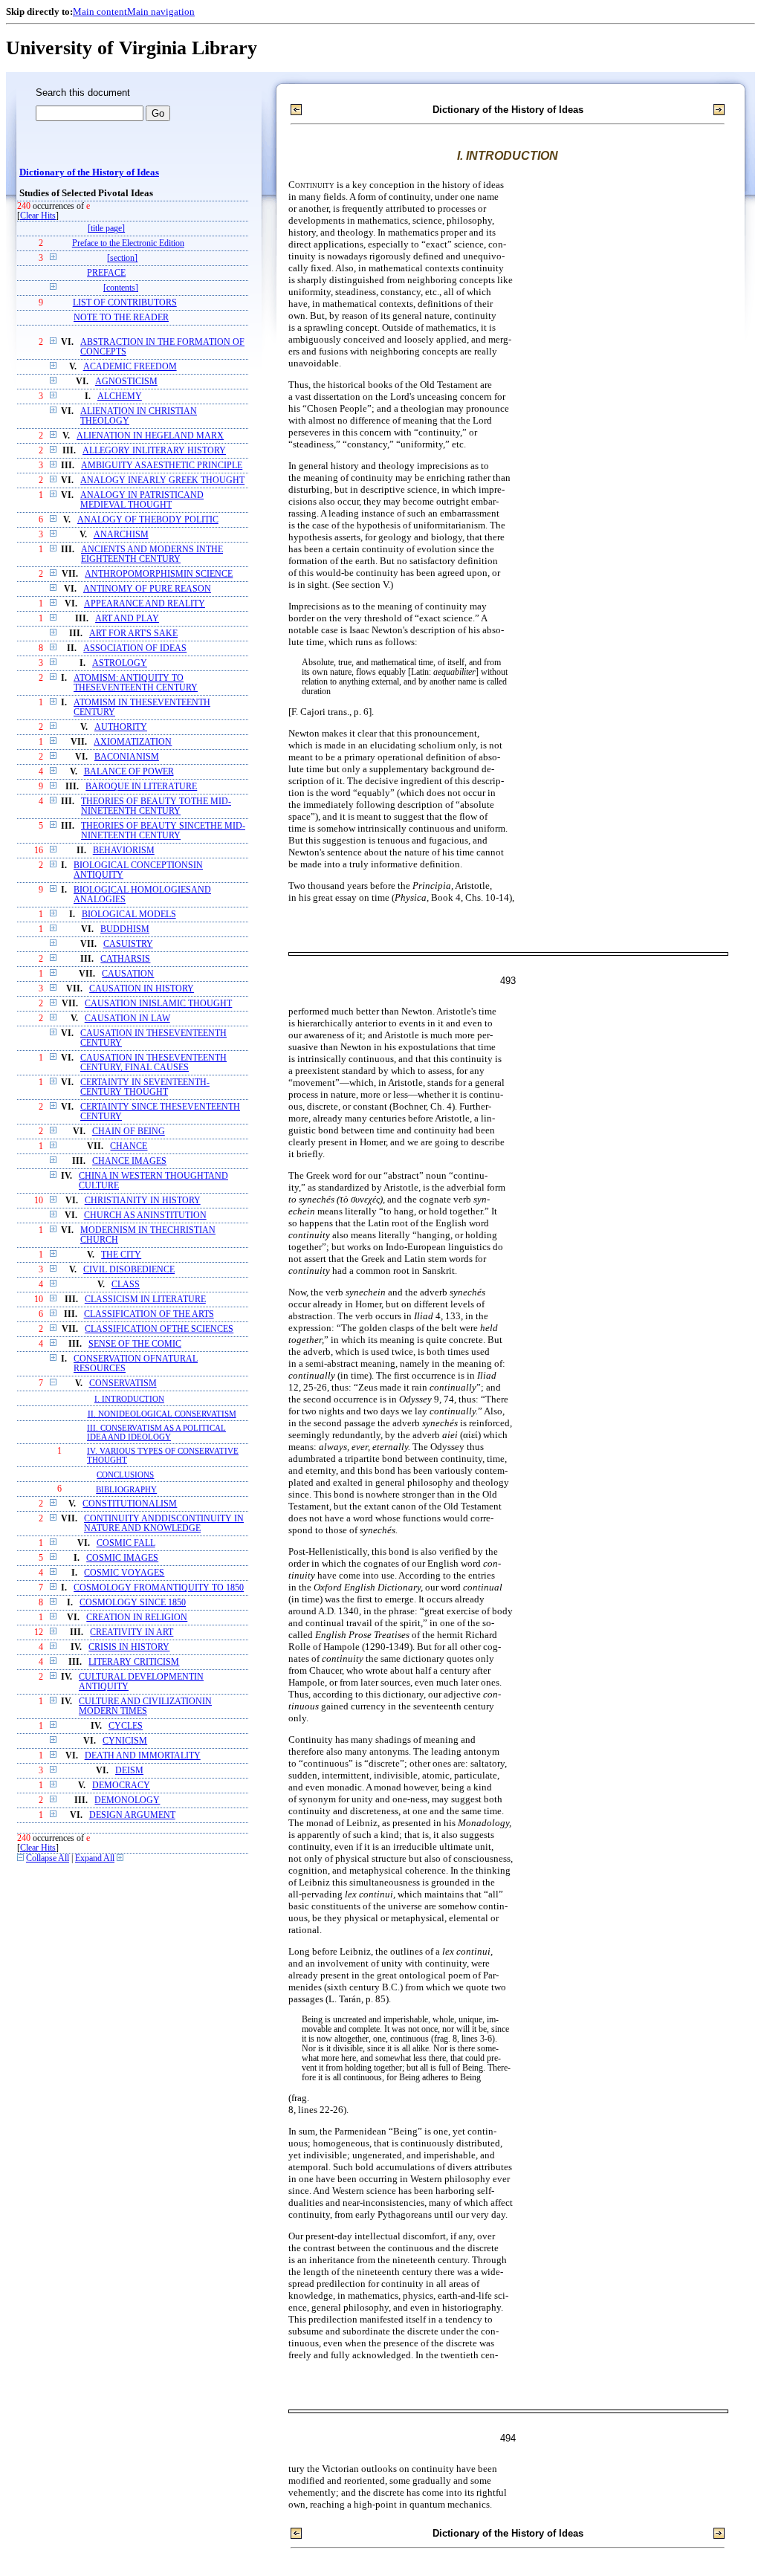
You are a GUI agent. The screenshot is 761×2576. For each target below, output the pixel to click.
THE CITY (121, 1255)
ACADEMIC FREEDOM (130, 367)
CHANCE (129, 1146)
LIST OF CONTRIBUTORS (125, 303)
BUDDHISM (125, 929)
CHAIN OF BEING (129, 1132)
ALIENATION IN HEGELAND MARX (150, 436)
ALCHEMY (120, 397)
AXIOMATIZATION (133, 742)
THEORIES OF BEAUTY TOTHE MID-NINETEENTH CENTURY (156, 806)
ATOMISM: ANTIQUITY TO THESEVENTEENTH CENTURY (136, 683)
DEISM (129, 1771)
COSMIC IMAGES (122, 1558)
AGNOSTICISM (126, 382)
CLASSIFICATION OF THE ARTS (149, 1314)
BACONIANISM (127, 757)
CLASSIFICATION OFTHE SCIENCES (159, 1329)
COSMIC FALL (126, 1543)
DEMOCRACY (121, 1786)
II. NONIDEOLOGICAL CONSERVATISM (162, 1414)
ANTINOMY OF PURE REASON (147, 589)
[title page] (106, 229)
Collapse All (48, 1858)
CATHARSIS (125, 959)
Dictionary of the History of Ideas (89, 172)
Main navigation (161, 12)
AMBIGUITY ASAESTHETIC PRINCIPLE (162, 466)
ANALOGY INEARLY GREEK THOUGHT (162, 480)
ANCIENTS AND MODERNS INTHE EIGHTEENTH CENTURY (152, 554)
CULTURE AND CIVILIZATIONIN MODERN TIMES (145, 1706)
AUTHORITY (121, 727)
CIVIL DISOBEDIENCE (129, 1270)
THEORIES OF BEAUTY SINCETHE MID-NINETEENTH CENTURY (163, 831)
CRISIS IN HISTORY (129, 1647)
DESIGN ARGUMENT (132, 1815)
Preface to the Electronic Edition (128, 243)
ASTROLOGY (120, 663)
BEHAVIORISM (124, 851)
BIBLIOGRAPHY (126, 1489)
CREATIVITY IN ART (132, 1632)
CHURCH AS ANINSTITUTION (145, 1216)
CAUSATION (128, 974)
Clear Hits (38, 216)
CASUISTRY (128, 944)
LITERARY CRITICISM (134, 1662)
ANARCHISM (121, 535)
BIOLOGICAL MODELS (129, 915)
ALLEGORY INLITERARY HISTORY (154, 451)
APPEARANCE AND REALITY (145, 604)
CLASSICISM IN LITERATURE (145, 1300)
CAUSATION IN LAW (127, 1019)
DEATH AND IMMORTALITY (143, 1756)
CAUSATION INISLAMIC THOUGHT (158, 1004)
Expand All (95, 1858)
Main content (100, 12)
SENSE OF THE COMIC (135, 1344)
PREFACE (106, 273)
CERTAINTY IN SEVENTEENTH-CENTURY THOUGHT (145, 1087)
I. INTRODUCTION (129, 1399)
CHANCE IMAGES (129, 1161)
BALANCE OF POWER (129, 772)
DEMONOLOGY (127, 1800)
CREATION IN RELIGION (137, 1618)
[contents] (121, 288)
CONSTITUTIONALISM (130, 1504)
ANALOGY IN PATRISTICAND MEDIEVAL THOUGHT (142, 500)
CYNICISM (125, 1741)
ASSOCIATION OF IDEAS (135, 648)
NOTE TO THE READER (121, 318)
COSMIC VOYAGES (124, 1573)
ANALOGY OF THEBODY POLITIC (148, 520)
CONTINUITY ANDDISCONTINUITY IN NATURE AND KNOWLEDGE (164, 1524)
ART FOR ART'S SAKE (133, 634)
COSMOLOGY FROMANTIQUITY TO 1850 (159, 1588)
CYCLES (126, 1726)
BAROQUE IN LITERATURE (141, 787)
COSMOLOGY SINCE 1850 (133, 1603)
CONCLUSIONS (125, 1475)
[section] (122, 258)
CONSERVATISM (123, 1384)
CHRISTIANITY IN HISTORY (143, 1201)
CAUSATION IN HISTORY (142, 989)
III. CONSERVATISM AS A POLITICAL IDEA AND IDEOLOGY (156, 1432)
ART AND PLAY (127, 619)
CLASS (126, 1285)
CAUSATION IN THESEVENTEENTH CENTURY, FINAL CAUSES (153, 1063)
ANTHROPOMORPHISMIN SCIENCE (159, 574)
